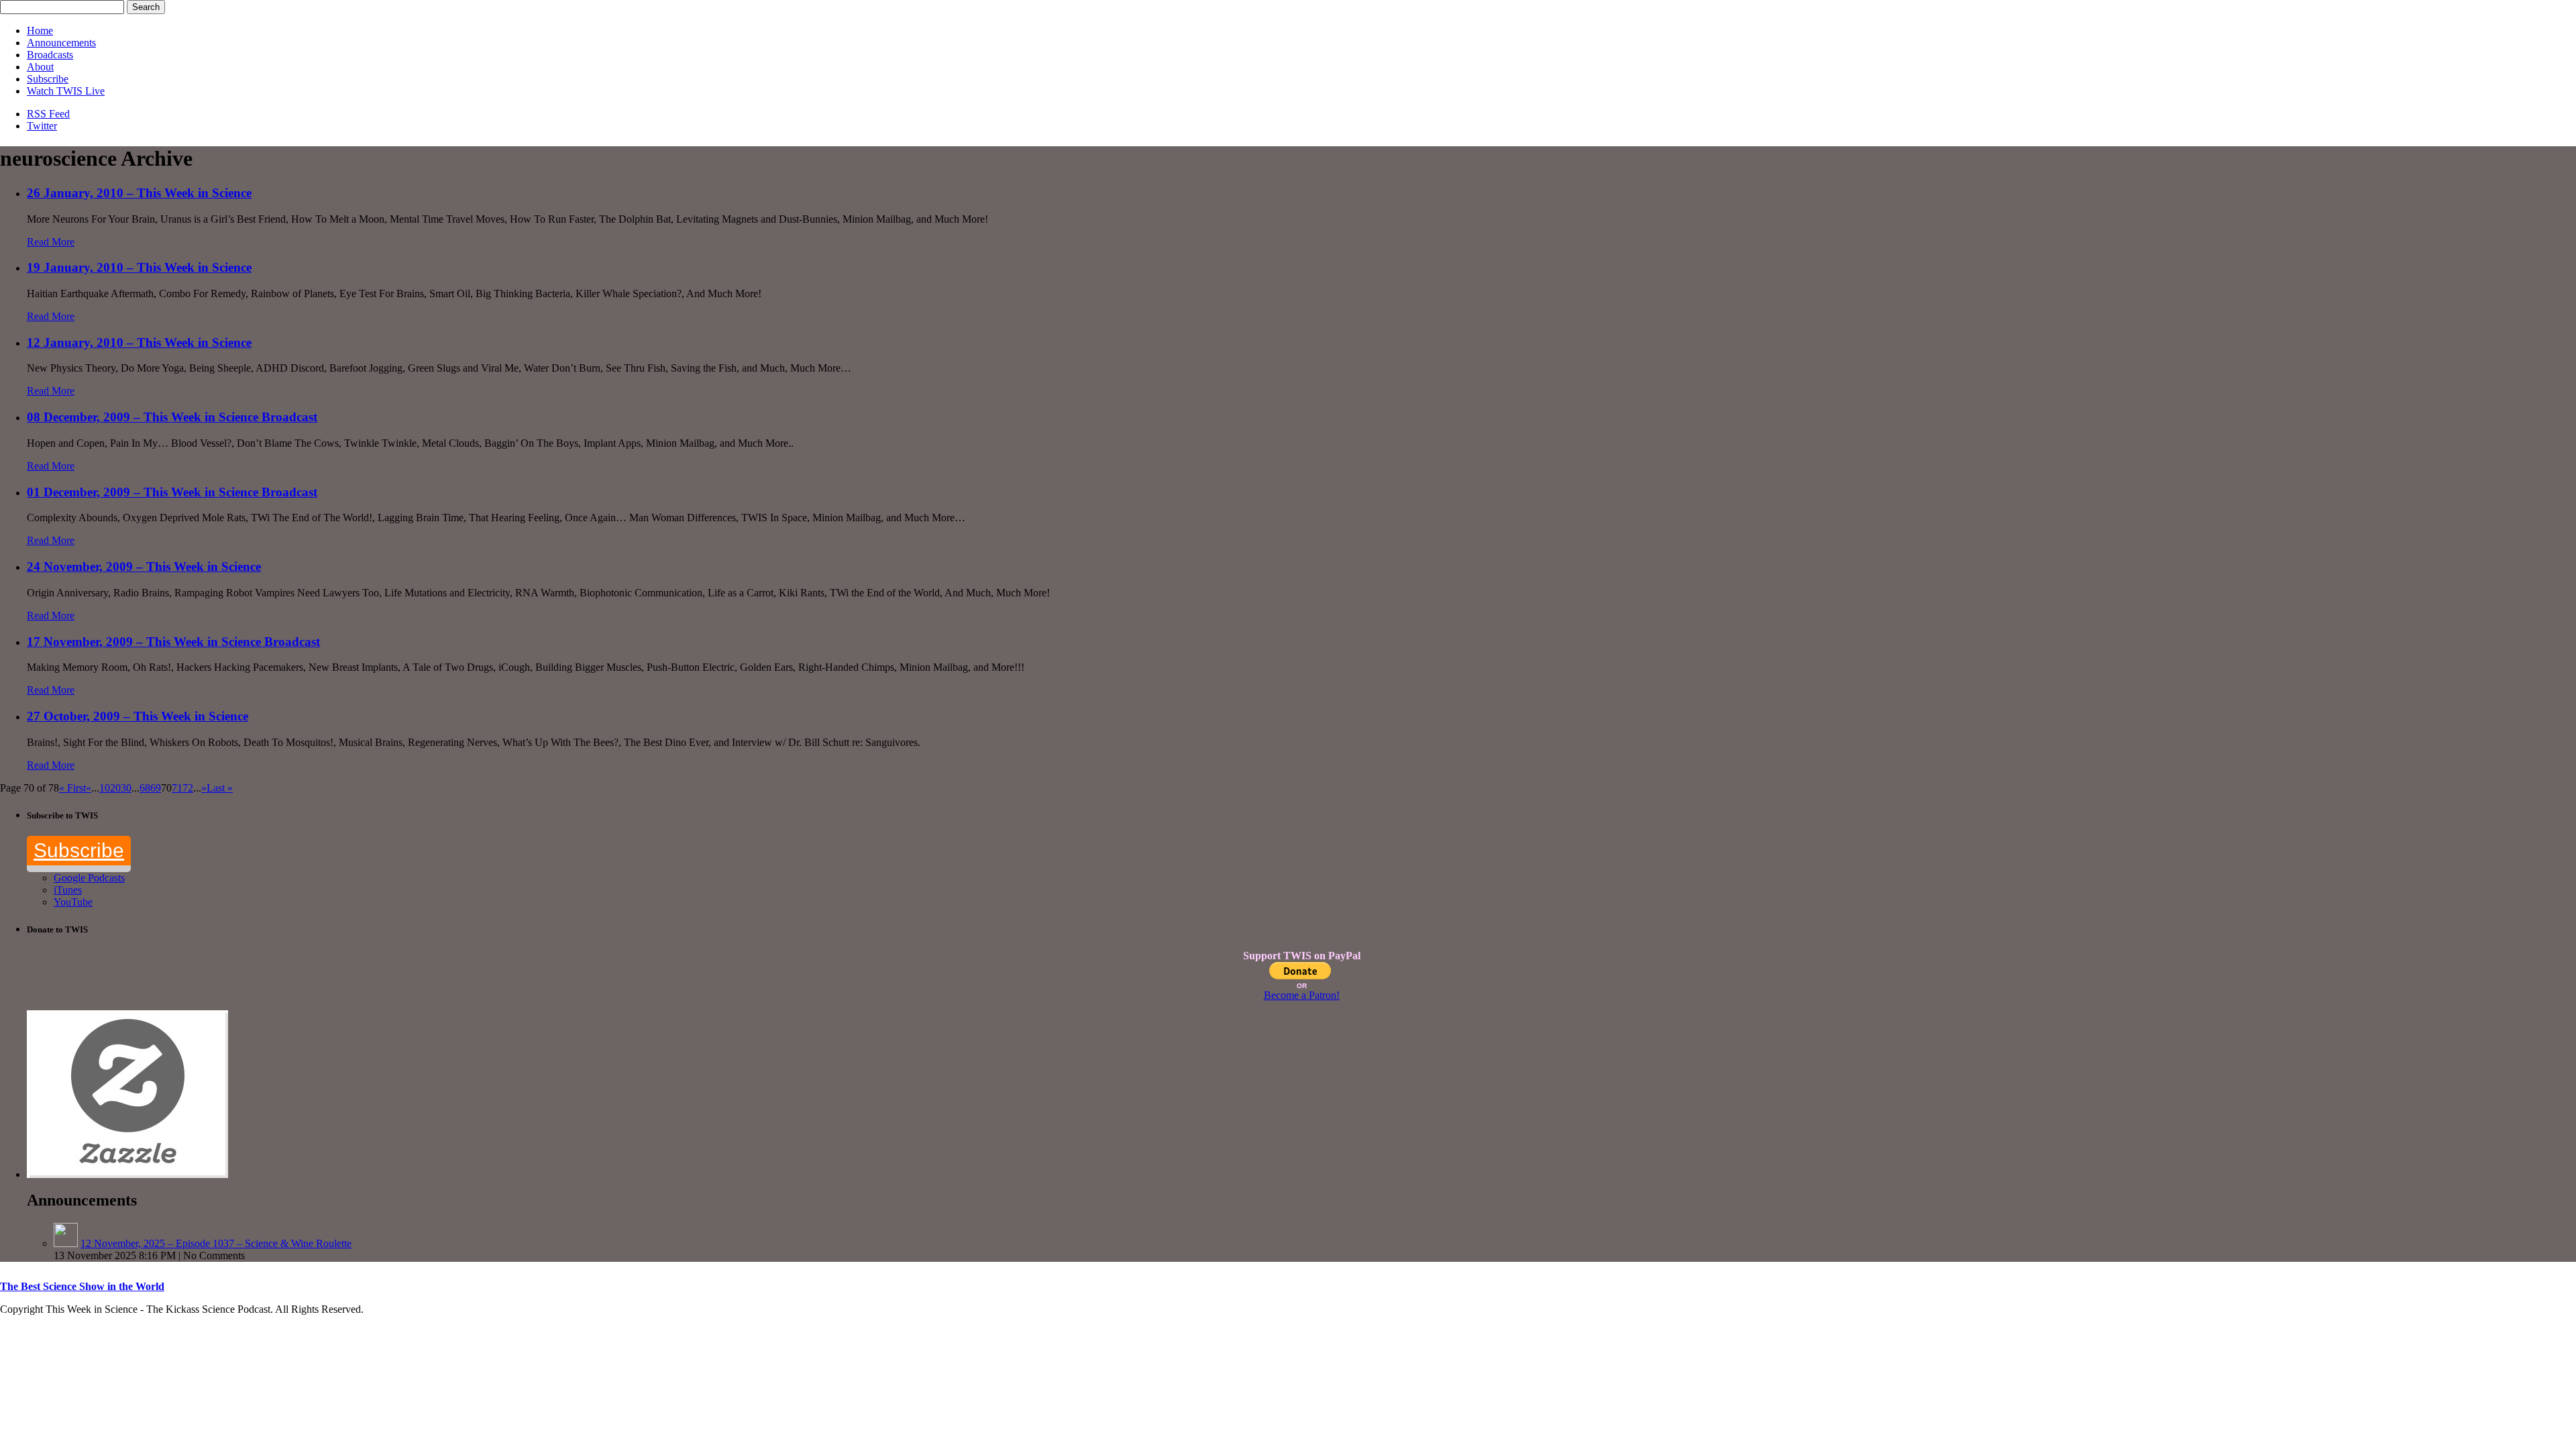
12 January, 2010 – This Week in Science (139, 342)
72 (188, 788)
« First (72, 788)
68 (145, 788)
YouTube (73, 902)
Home (40, 31)
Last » (220, 788)
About (40, 67)
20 (115, 788)
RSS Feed (48, 114)
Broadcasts (50, 55)
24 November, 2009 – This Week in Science (144, 567)
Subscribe (48, 79)
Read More (51, 242)
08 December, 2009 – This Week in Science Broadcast (172, 417)
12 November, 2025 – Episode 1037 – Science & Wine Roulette (216, 1243)
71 (177, 788)
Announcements (61, 43)
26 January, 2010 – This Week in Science (139, 193)
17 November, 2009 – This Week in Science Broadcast (173, 642)
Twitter (42, 126)
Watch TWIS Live (66, 91)
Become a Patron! (1302, 995)
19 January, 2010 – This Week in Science (139, 267)
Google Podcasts (89, 878)
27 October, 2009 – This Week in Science (138, 716)
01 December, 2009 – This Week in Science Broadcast (172, 492)
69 (156, 788)
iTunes (68, 890)
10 (105, 788)
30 (126, 788)
